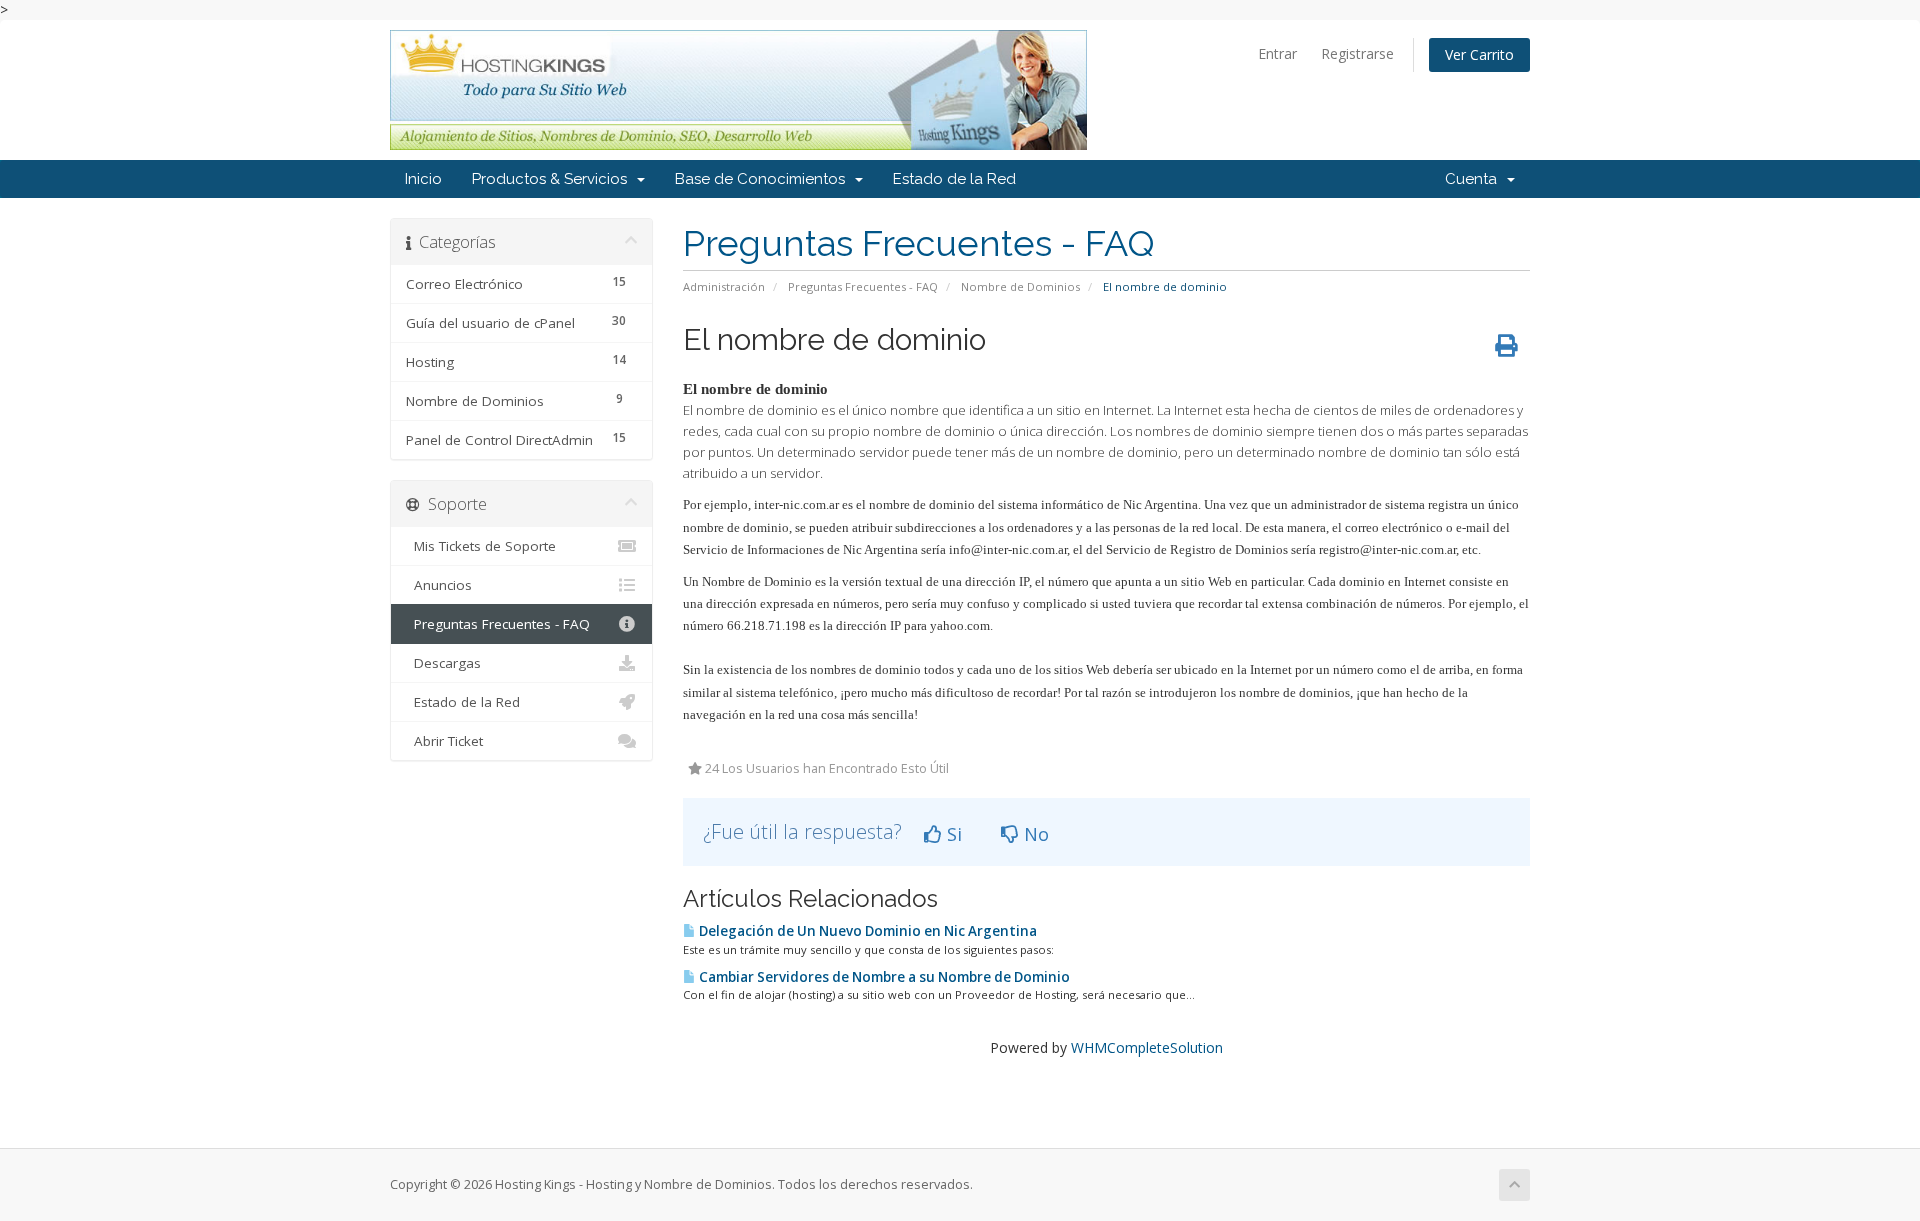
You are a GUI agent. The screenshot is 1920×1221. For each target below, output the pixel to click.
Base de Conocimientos (764, 179)
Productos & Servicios (553, 179)
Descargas (443, 663)
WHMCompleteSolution (1147, 1047)
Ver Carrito (1479, 54)
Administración (724, 286)
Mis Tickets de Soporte (481, 546)
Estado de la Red (954, 179)
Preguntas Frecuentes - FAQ (863, 286)
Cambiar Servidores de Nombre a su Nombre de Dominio (883, 977)
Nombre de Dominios (1020, 286)
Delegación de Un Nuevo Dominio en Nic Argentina (866, 931)
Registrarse (1357, 53)
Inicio (423, 179)
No (1034, 834)
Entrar (1277, 53)
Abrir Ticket (444, 741)
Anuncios (439, 585)
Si (952, 834)
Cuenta (1475, 179)
